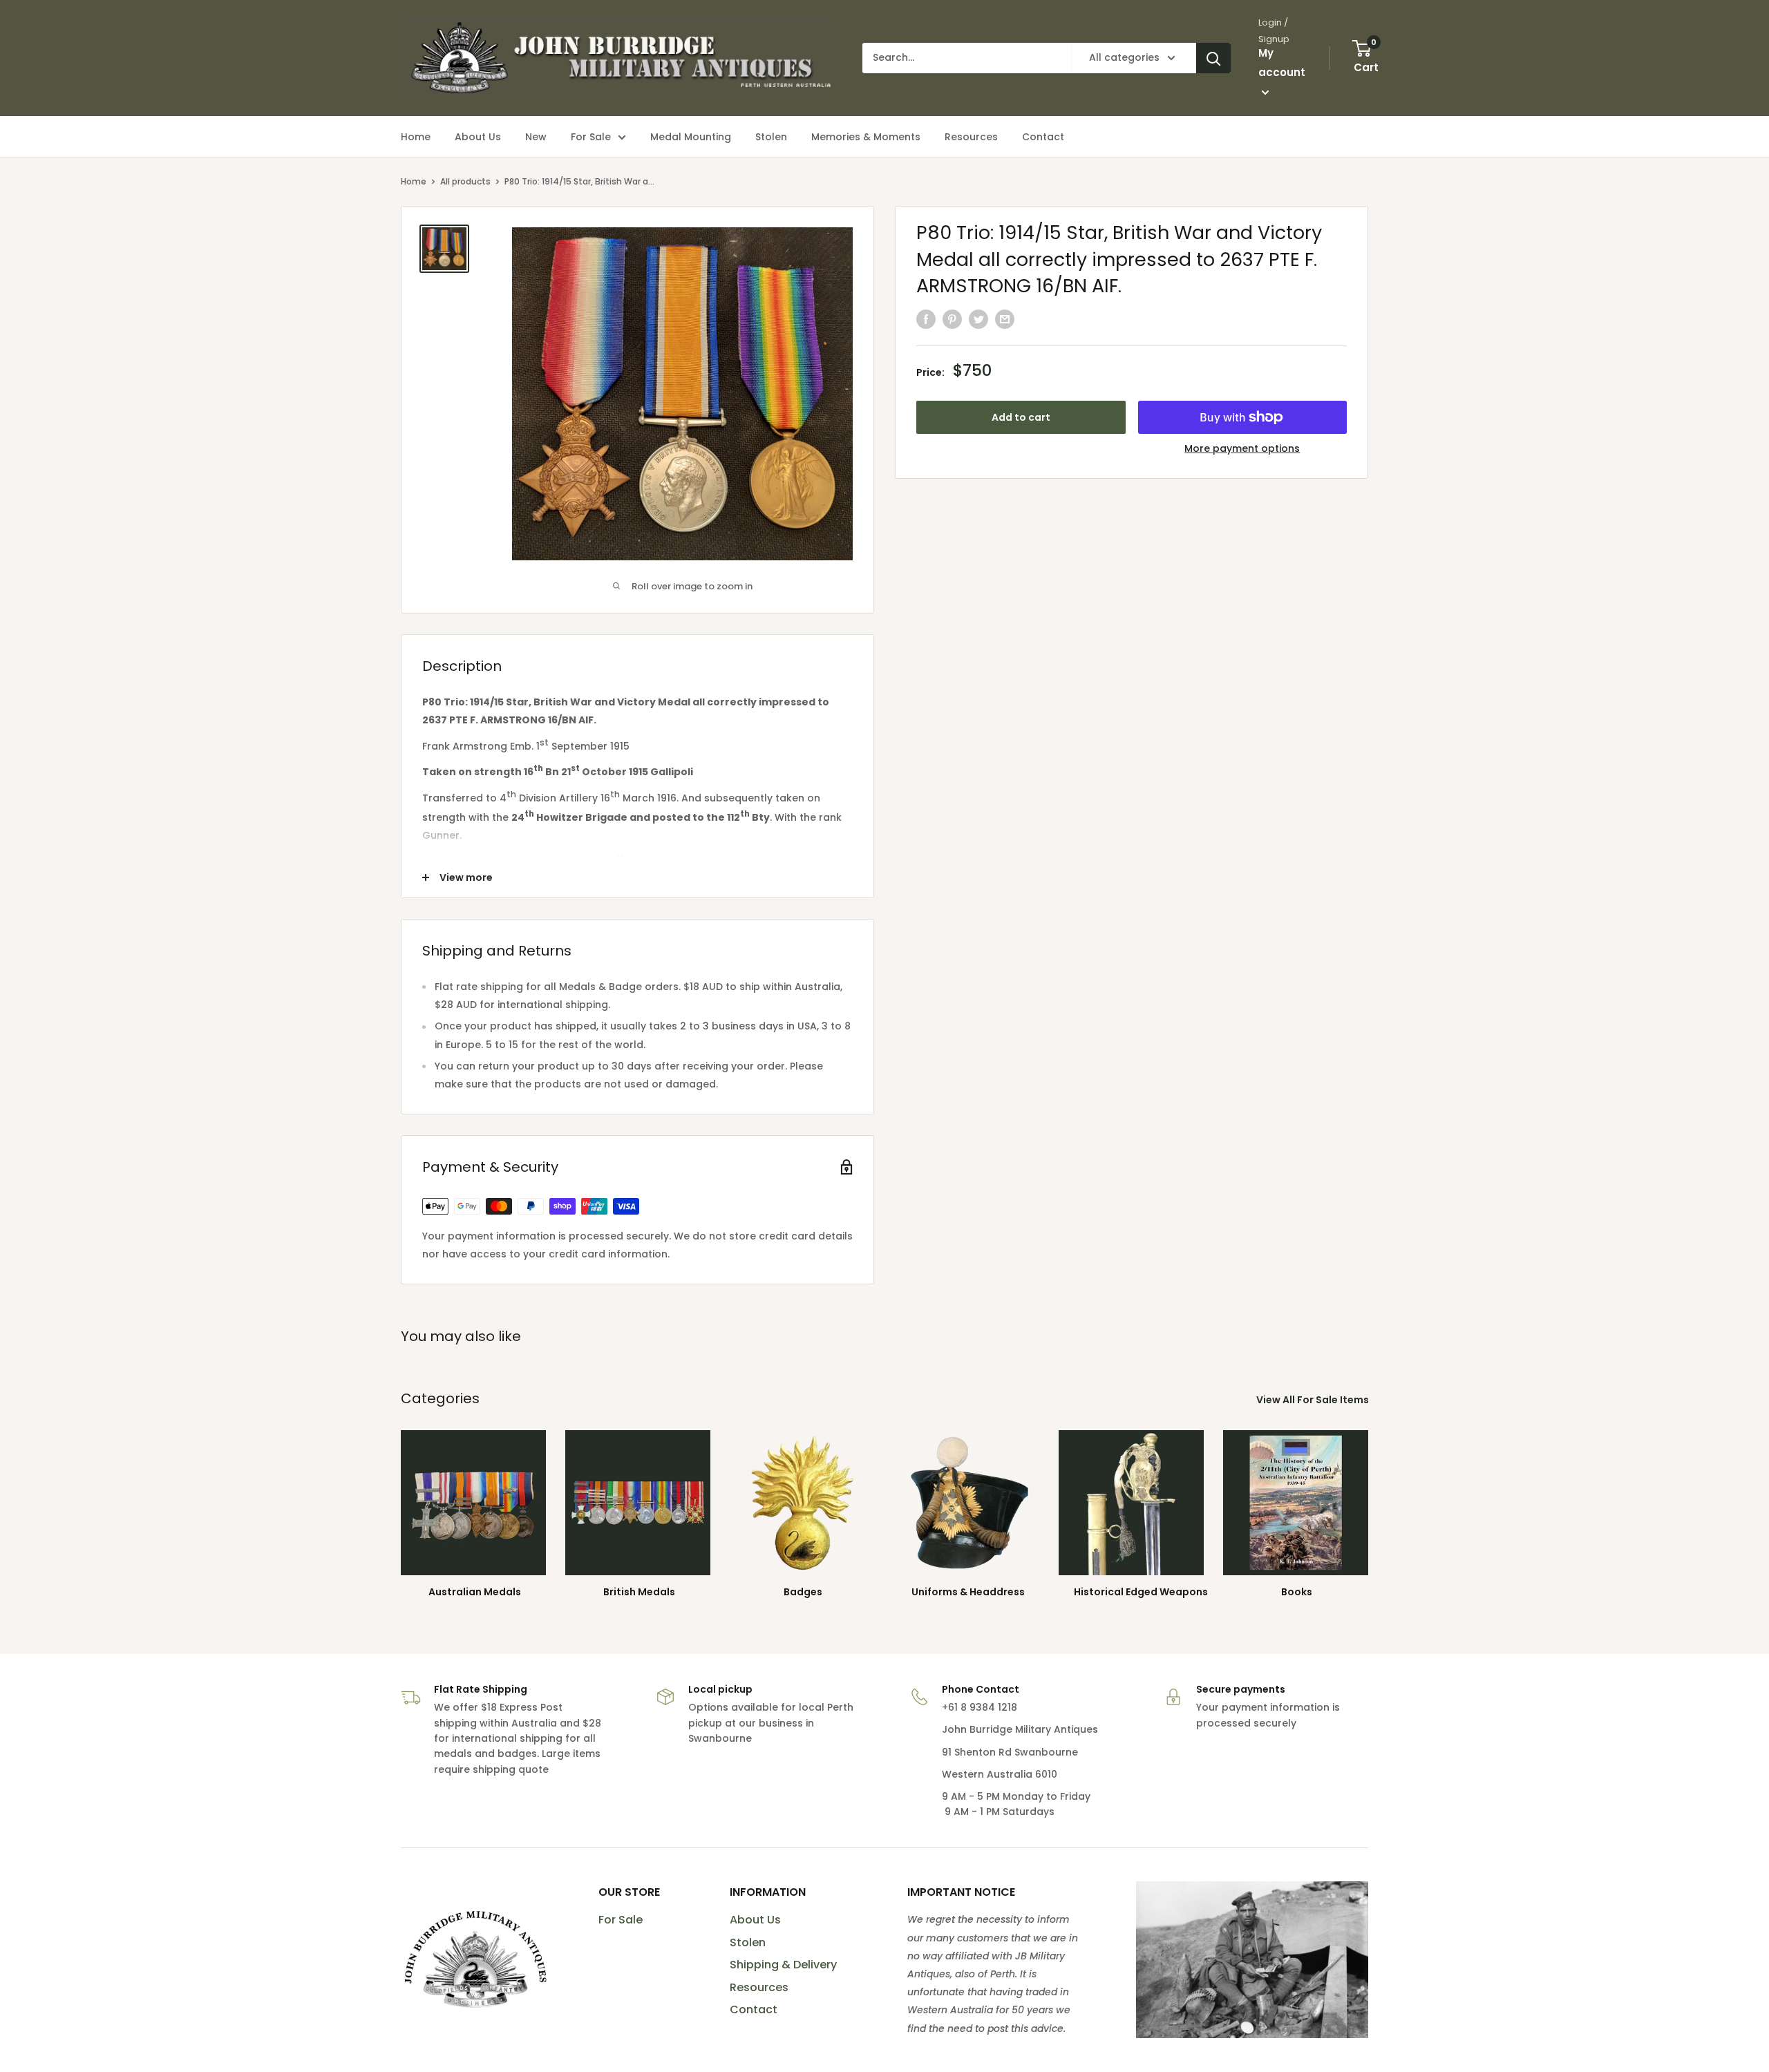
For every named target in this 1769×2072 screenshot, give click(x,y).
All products (465, 181)
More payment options (1242, 448)
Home (414, 181)
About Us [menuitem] (478, 137)
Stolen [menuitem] (771, 137)
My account (1282, 63)
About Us (755, 1920)
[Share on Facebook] (926, 319)
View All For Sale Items (1314, 1400)
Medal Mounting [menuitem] (691, 137)
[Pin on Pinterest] (952, 319)
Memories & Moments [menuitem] (866, 137)
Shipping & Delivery (783, 1965)
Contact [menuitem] (1043, 137)
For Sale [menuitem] (591, 137)
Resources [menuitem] (971, 137)
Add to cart (1021, 417)
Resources (759, 1987)
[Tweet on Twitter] (978, 319)
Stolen (748, 1942)
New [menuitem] (536, 137)
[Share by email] (1005, 319)
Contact (754, 2009)
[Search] (1213, 58)
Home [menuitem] (416, 137)
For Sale (621, 1920)
